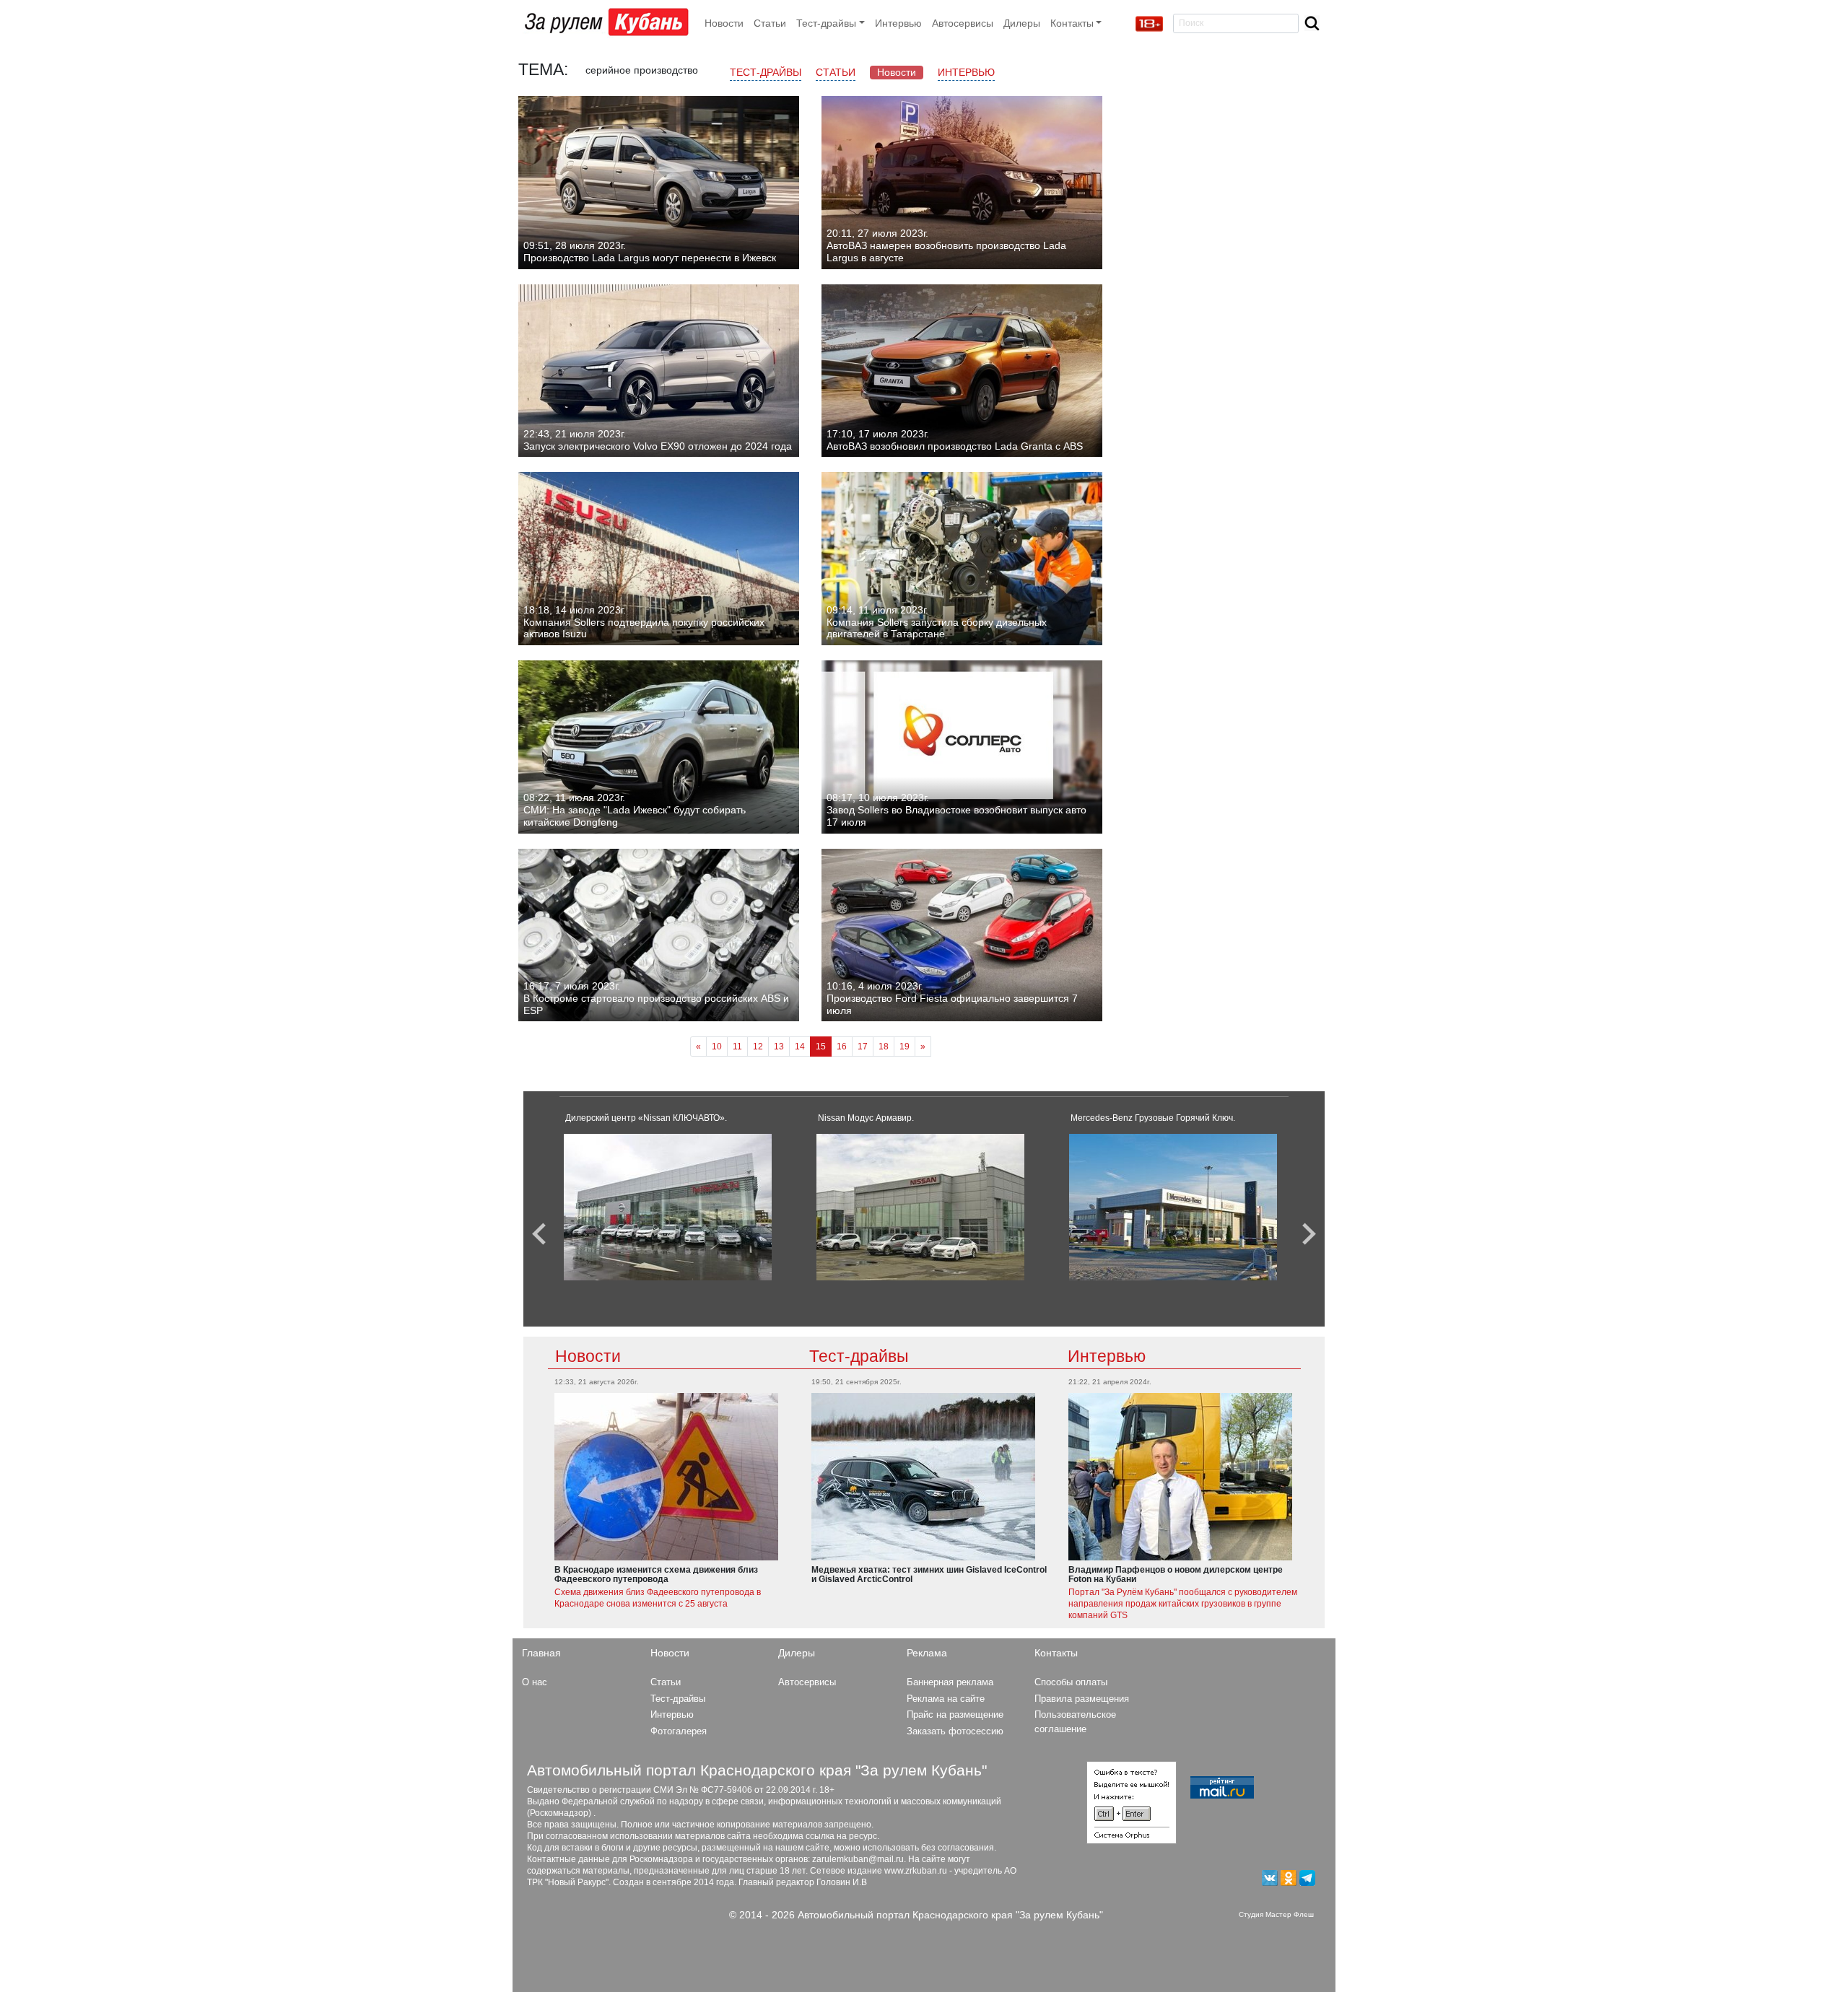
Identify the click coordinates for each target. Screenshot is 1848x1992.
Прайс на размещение (955, 1714)
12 (758, 1047)
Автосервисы (963, 23)
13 (779, 1047)
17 (863, 1047)
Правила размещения (1082, 1699)
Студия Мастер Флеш (1276, 1914)
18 (884, 1047)
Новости (724, 23)
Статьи (770, 23)
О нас (535, 1682)
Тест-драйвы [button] (826, 23)
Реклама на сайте (946, 1699)
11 (737, 1047)
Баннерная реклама (950, 1682)
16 (842, 1047)
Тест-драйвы (766, 72)
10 (717, 1047)
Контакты (1056, 1653)
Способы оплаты (1071, 1682)
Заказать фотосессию (955, 1731)
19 (905, 1047)
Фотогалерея (679, 1731)
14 (800, 1047)
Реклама (927, 1653)
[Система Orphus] (1132, 1801)
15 (821, 1047)
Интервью (898, 23)
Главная (541, 1653)
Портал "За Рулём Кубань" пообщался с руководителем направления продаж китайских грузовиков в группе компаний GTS (1183, 1604)
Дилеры (1022, 23)
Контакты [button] (1072, 23)
